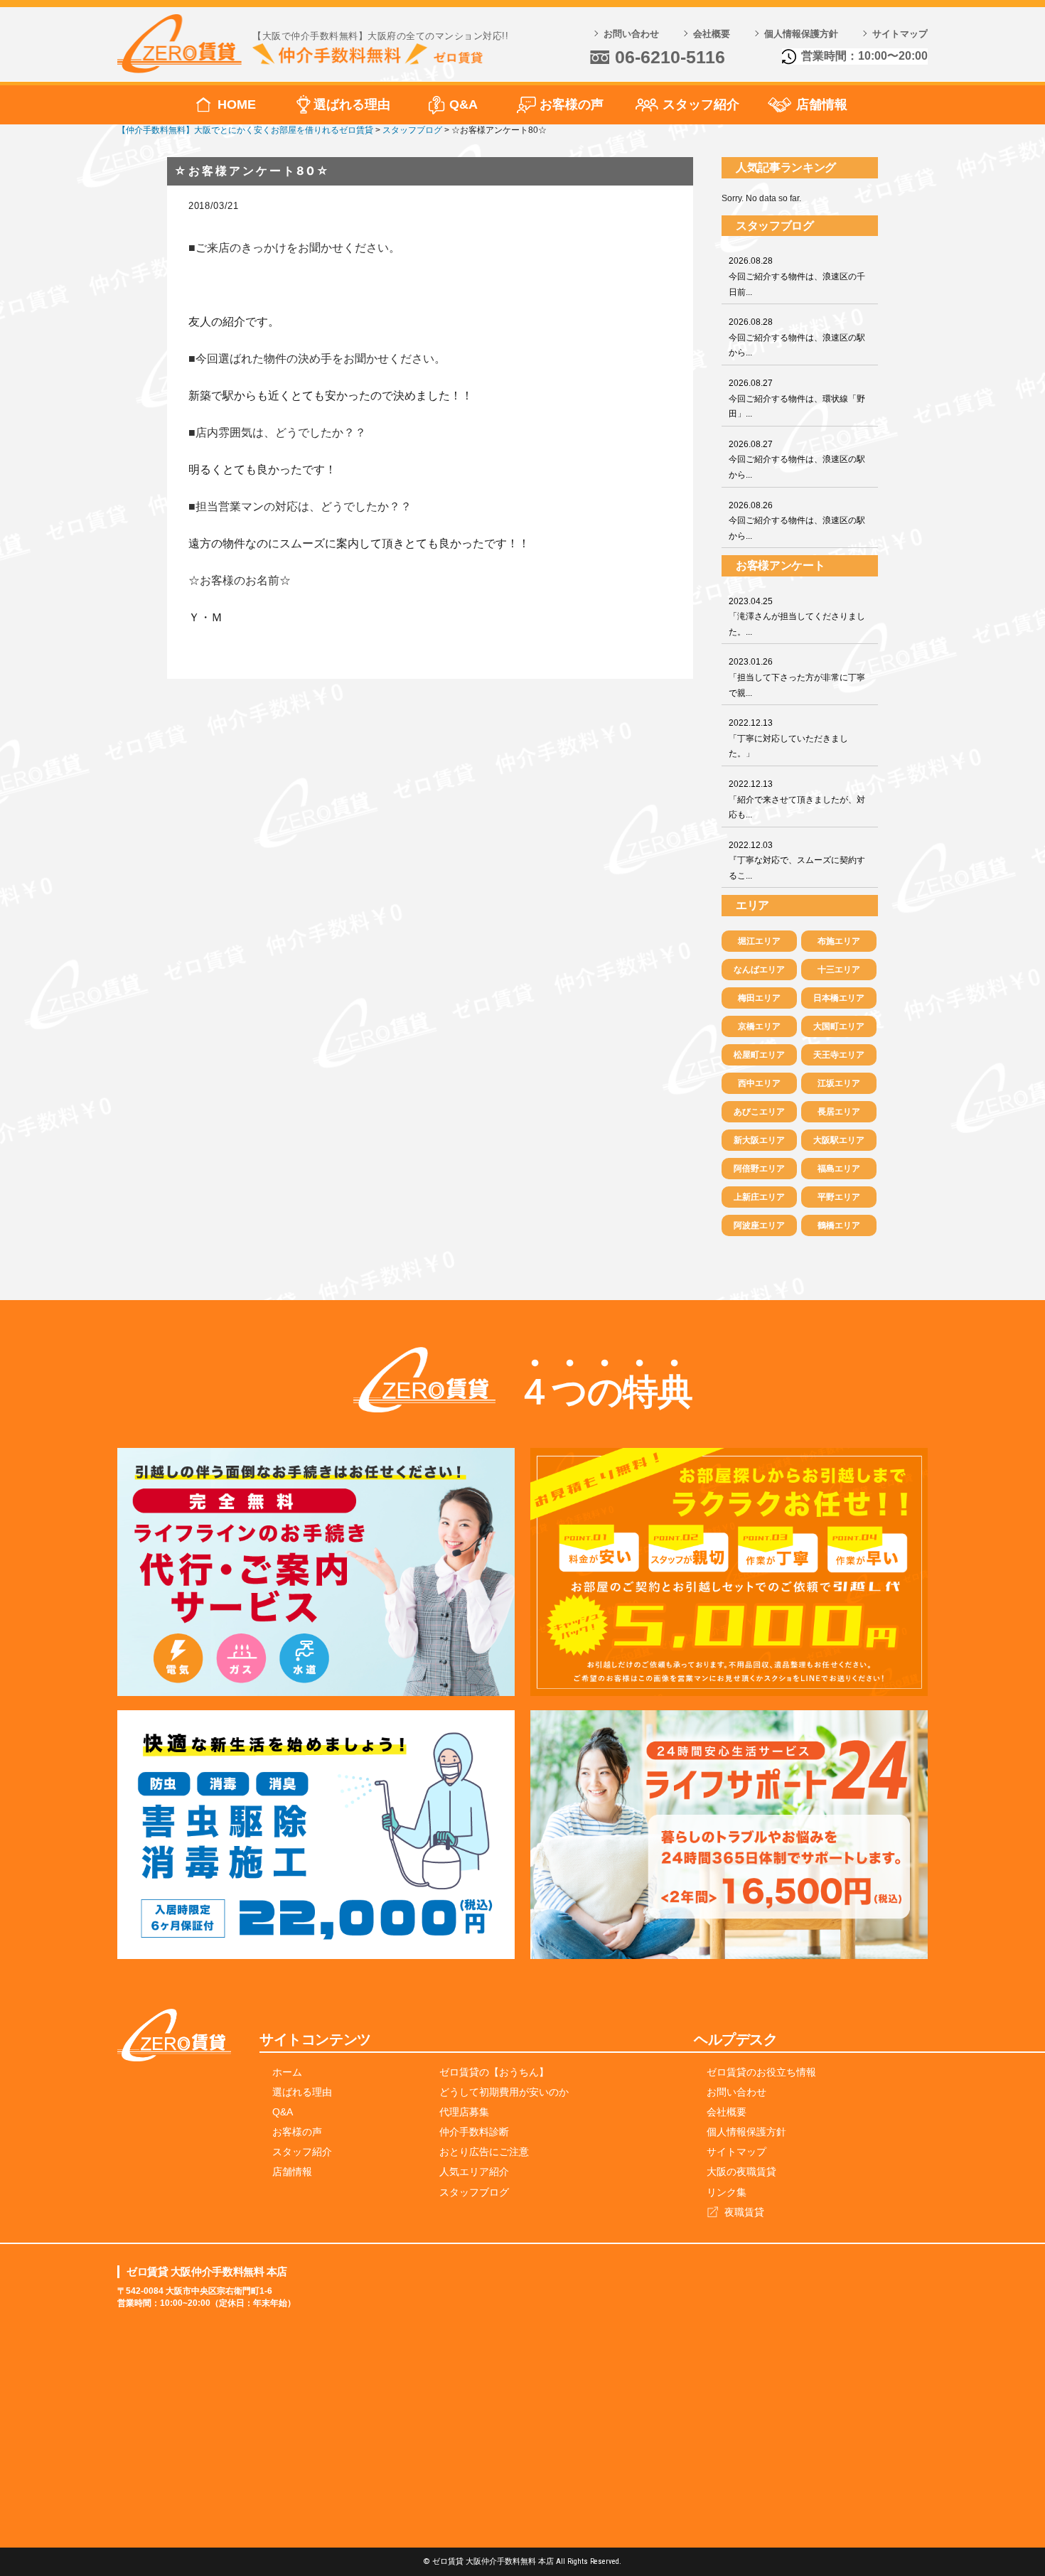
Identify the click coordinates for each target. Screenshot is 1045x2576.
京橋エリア (759, 1026)
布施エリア (839, 941)
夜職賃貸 (744, 2212)
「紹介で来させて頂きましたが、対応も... (797, 799)
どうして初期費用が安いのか (504, 2092)
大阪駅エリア (839, 1140)
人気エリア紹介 (474, 2172)
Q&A (463, 104)
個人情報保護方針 (801, 34)
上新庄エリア (759, 1197)
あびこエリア (759, 1112)
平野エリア (839, 1197)
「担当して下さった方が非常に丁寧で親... (797, 677)
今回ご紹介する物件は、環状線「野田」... (797, 398)
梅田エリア (759, 998)
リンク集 (727, 2192)
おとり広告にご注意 (484, 2152)
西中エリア (759, 1083)
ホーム (287, 2072)
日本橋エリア (839, 998)
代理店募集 (464, 2112)
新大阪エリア (759, 1140)
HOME (237, 104)
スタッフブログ (474, 2192)
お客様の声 (572, 104)
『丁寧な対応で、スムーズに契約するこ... (797, 860)
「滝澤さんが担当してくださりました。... (797, 617)
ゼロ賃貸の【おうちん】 (494, 2072)
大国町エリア (839, 1026)
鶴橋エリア (839, 1225)
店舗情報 (822, 104)
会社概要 (712, 34)
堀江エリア (759, 941)
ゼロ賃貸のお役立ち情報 (761, 2072)
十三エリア (839, 970)
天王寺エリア (839, 1055)
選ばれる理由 (352, 104)
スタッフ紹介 (701, 104)
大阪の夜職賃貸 (741, 2172)
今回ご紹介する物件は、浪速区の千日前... (797, 276)
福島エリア (839, 1169)
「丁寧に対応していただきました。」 (788, 738)
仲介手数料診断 (474, 2132)
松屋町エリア (759, 1055)
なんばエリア (759, 970)
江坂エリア (839, 1083)
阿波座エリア (759, 1225)
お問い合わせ (631, 34)
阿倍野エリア (759, 1169)
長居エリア (839, 1112)
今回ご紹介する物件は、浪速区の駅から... (797, 337)
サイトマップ (900, 34)
